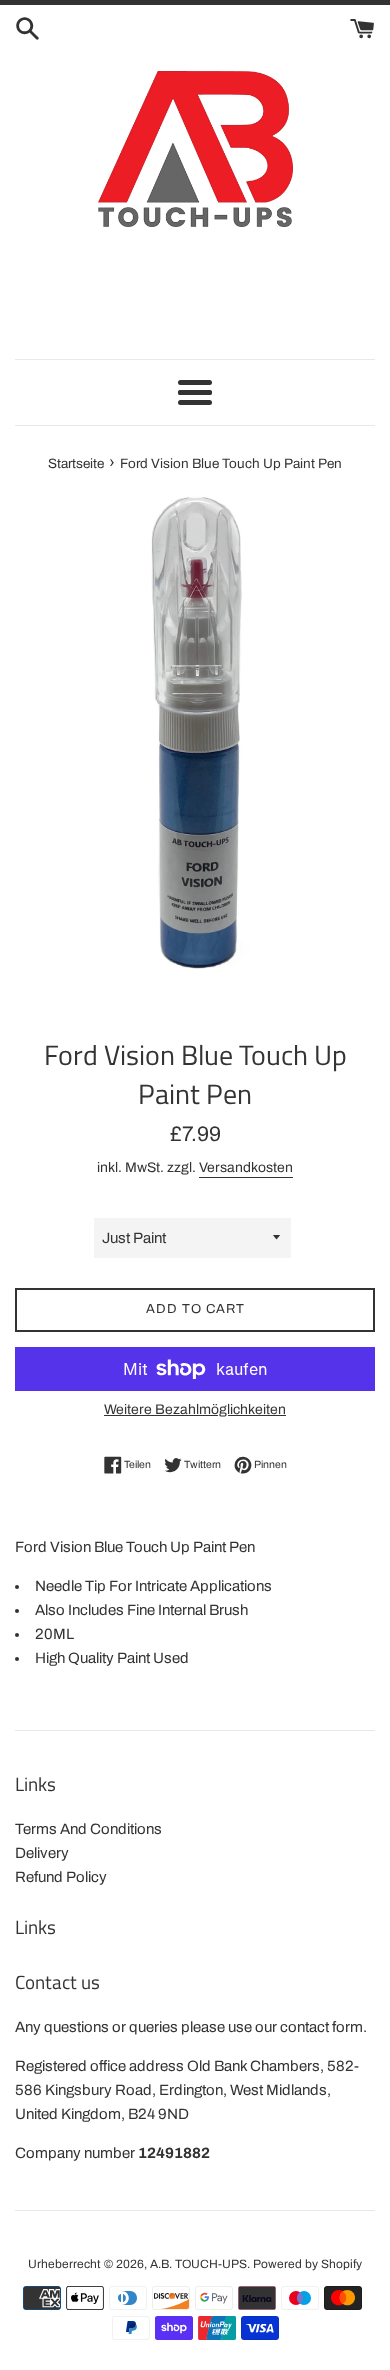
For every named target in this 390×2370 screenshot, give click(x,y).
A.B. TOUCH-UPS (198, 2264)
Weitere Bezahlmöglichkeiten (195, 1409)
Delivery (42, 1853)
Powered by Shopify (307, 2264)
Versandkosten (246, 1167)
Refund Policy (61, 1877)
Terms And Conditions (88, 1829)
